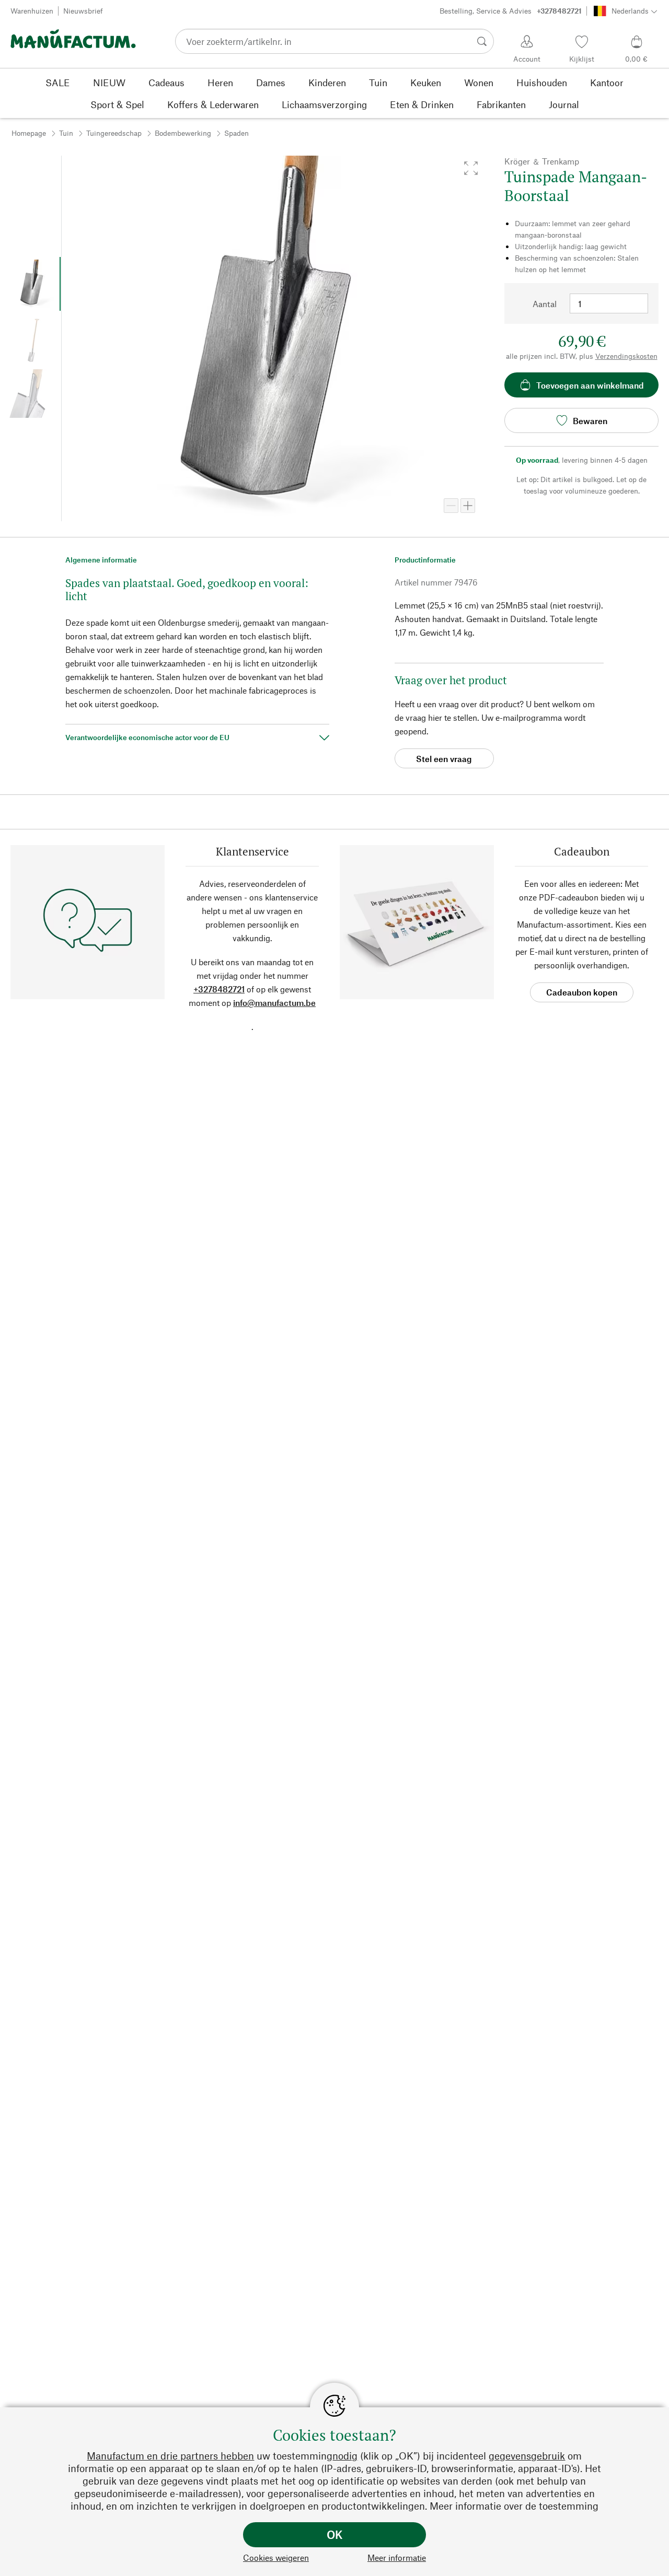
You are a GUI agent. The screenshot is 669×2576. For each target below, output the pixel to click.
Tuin (66, 133)
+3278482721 (219, 989)
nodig (345, 2456)
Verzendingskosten (626, 356)
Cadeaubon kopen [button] (582, 992)
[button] (471, 168)
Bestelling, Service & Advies (511, 11)
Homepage (29, 133)
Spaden (237, 133)
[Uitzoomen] (451, 506)
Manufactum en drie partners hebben (170, 2456)
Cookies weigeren (276, 2557)
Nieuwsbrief (83, 11)
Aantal (545, 304)
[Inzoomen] (468, 506)
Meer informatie (397, 2557)
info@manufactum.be (274, 1003)
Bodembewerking (183, 133)
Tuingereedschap (114, 133)
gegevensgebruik (527, 2456)
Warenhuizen (32, 11)
